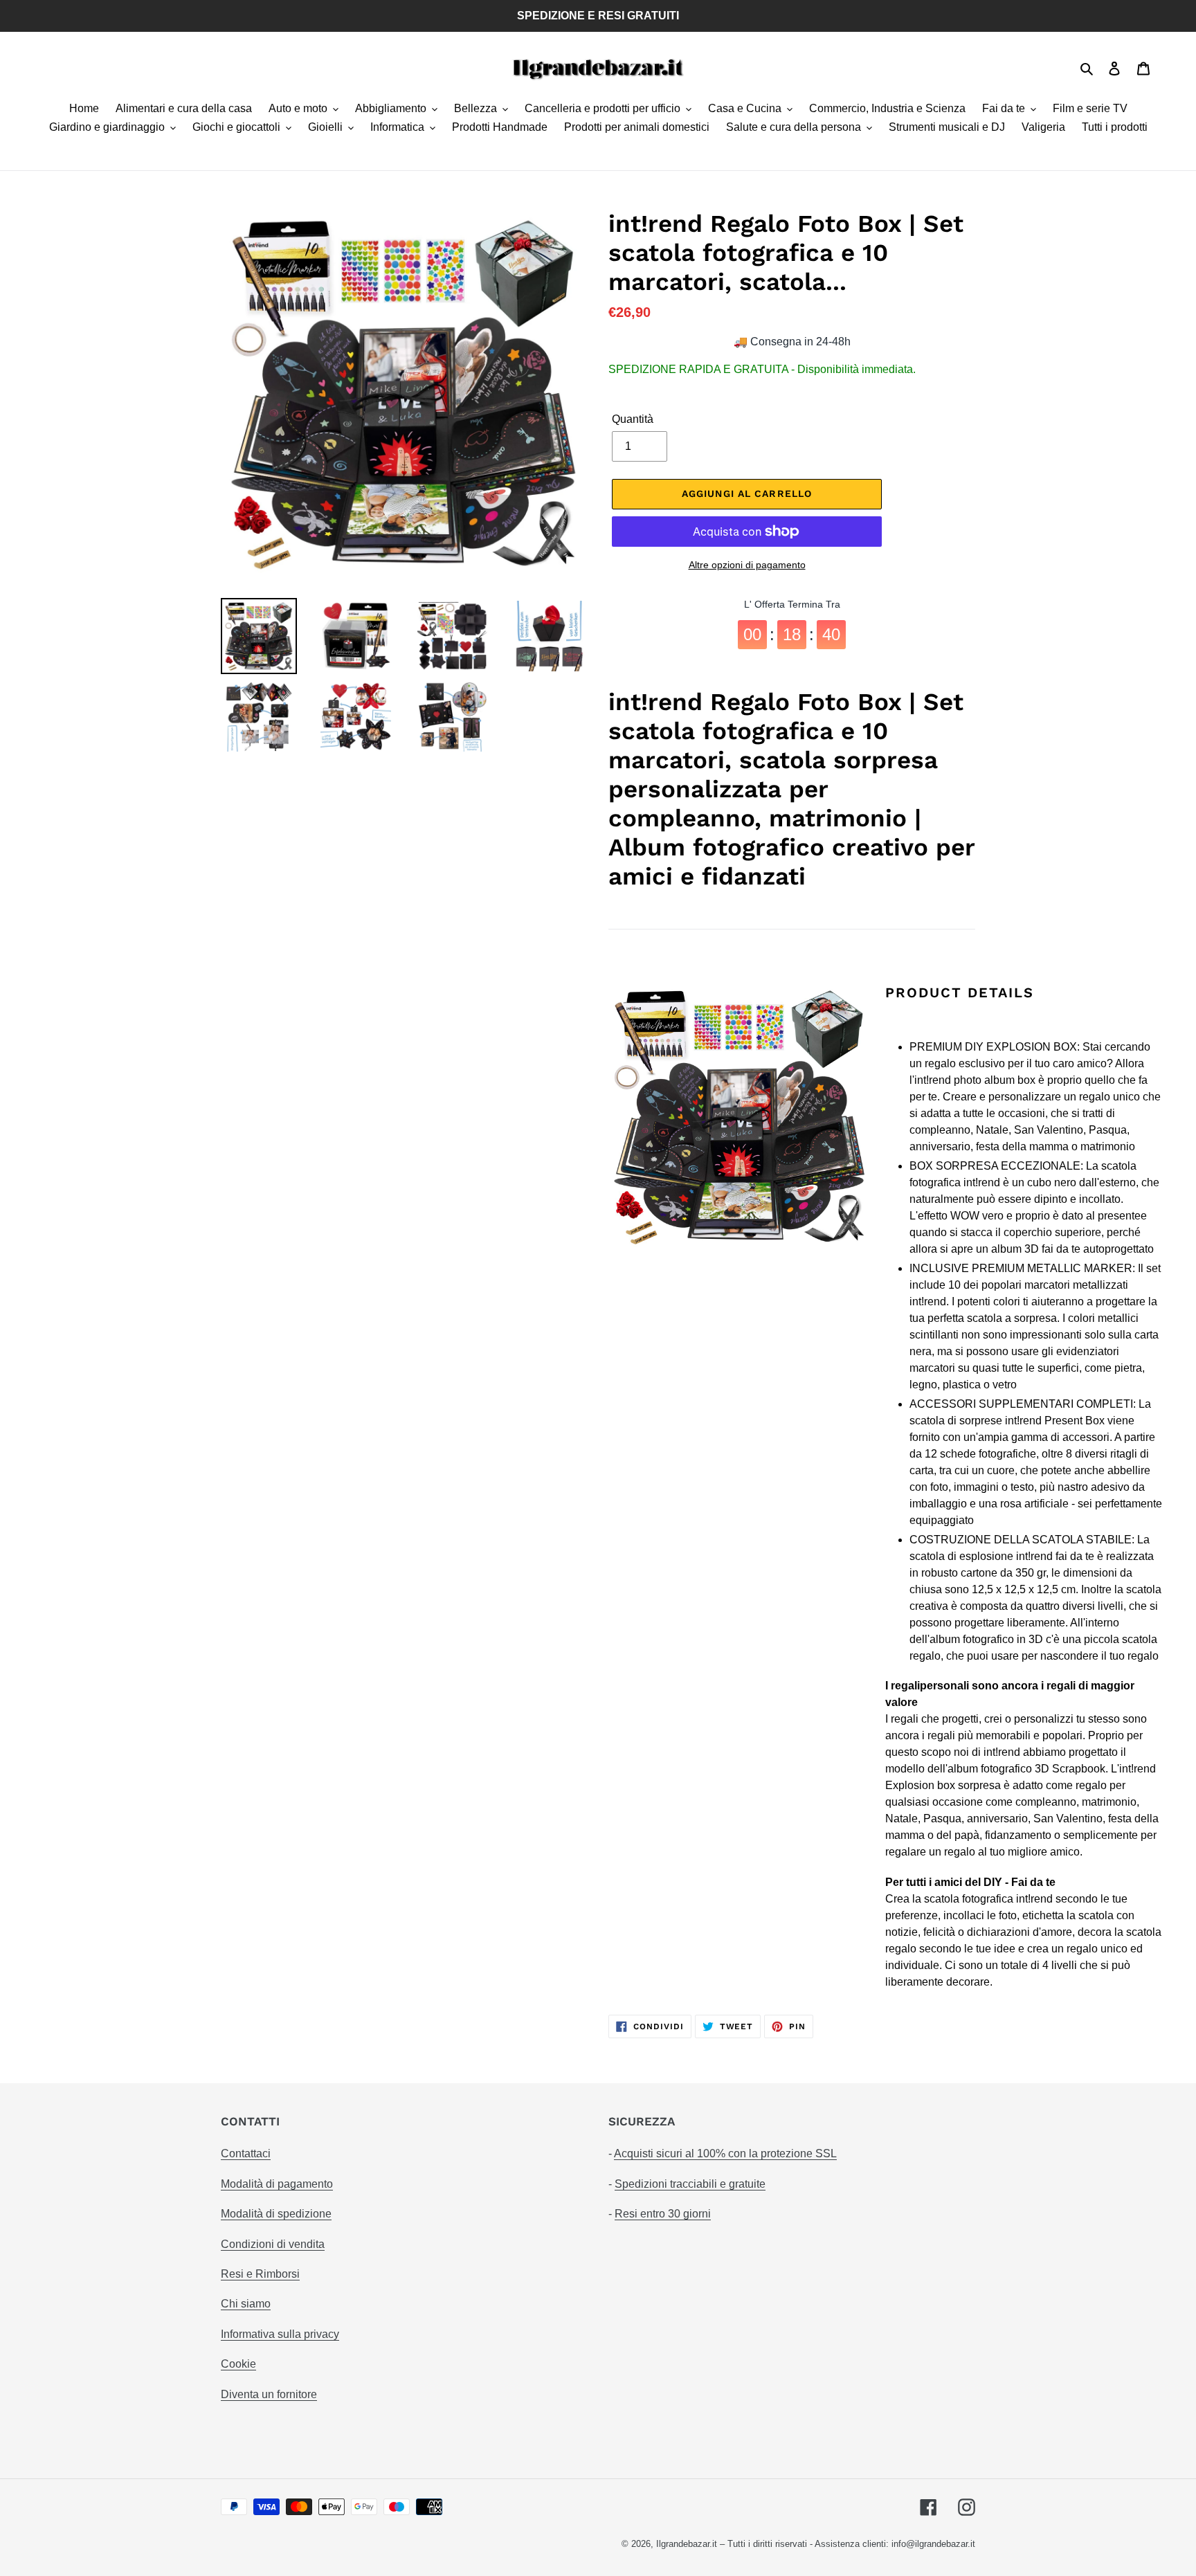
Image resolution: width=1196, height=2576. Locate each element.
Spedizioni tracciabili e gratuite (690, 2184)
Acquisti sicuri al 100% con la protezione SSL (725, 2153)
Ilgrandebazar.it (687, 2544)
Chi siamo (246, 2304)
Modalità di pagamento (277, 2184)
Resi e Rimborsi (260, 2274)
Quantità (633, 419)
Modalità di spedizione (276, 2214)
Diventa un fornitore (269, 2394)
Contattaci (246, 2153)
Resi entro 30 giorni (663, 2214)
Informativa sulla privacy (280, 2334)
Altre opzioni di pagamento (747, 565)
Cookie (238, 2364)
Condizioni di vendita (273, 2244)
